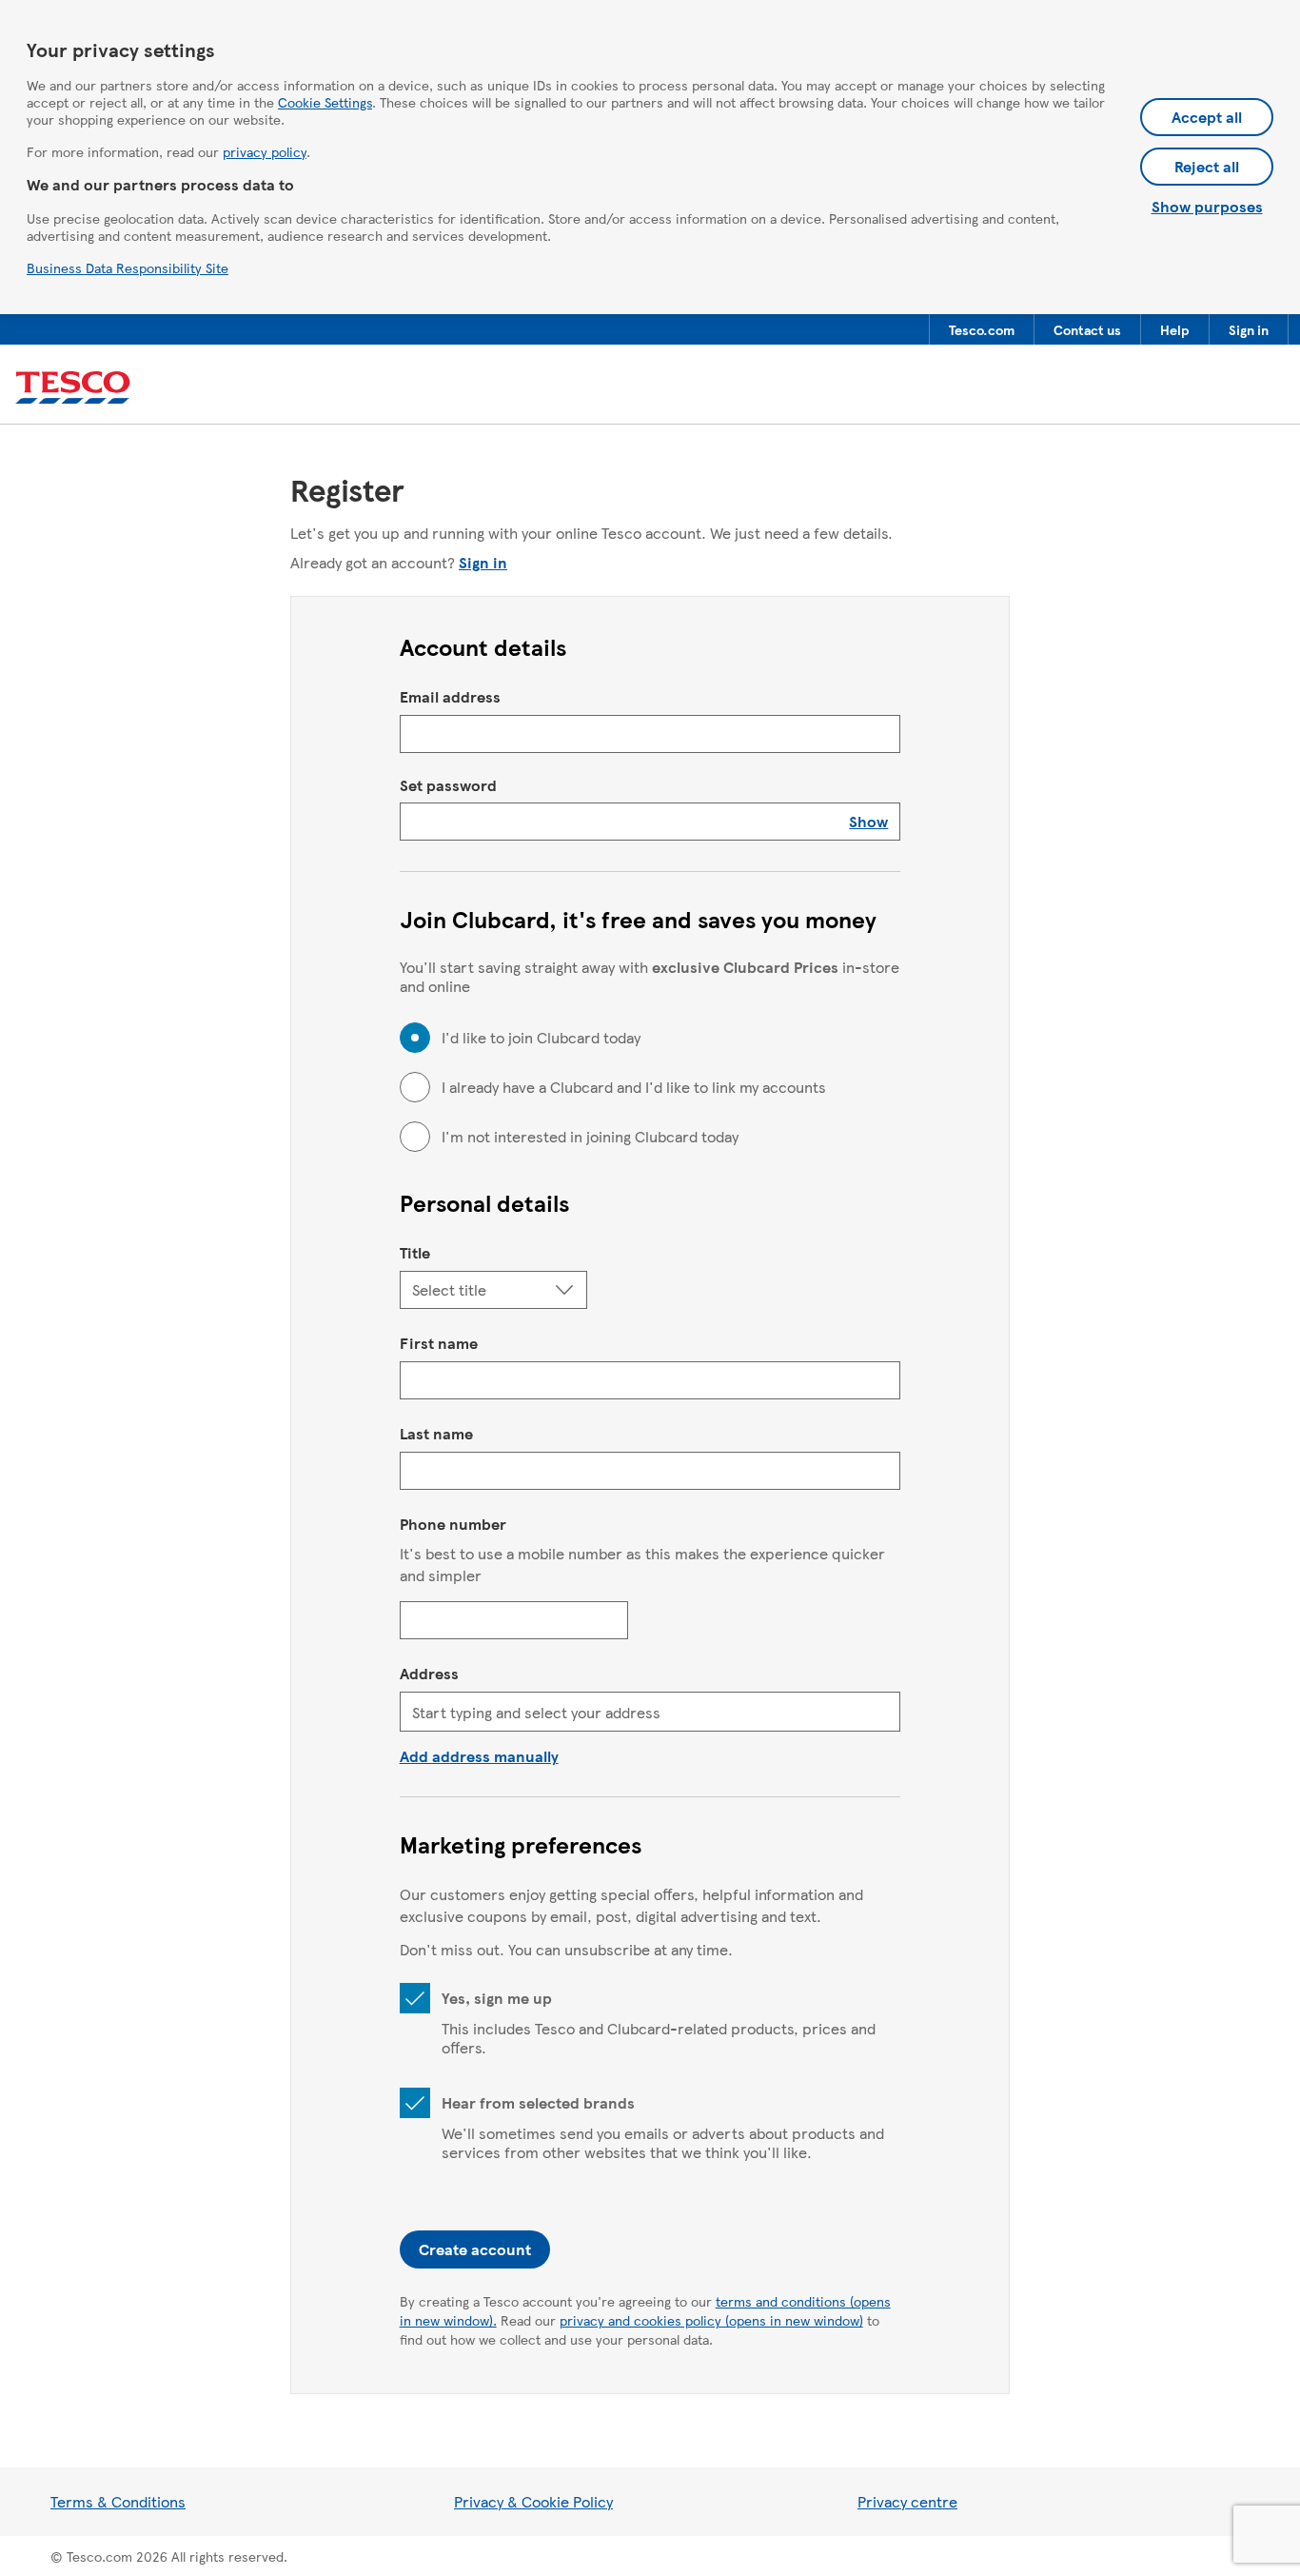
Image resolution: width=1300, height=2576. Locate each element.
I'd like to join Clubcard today (541, 1038)
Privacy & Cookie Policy (533, 2501)
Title (415, 1252)
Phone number (453, 1524)
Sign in (483, 562)
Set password (448, 785)
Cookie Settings (325, 102)
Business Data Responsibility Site (128, 268)
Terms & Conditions (118, 2501)
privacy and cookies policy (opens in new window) (711, 2320)
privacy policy (265, 151)
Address (429, 1673)
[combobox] (650, 1712)
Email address (450, 696)
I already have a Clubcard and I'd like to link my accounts (634, 1087)
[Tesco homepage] (73, 388)
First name (439, 1343)
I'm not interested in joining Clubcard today (590, 1137)
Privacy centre (907, 2501)
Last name (436, 1433)
